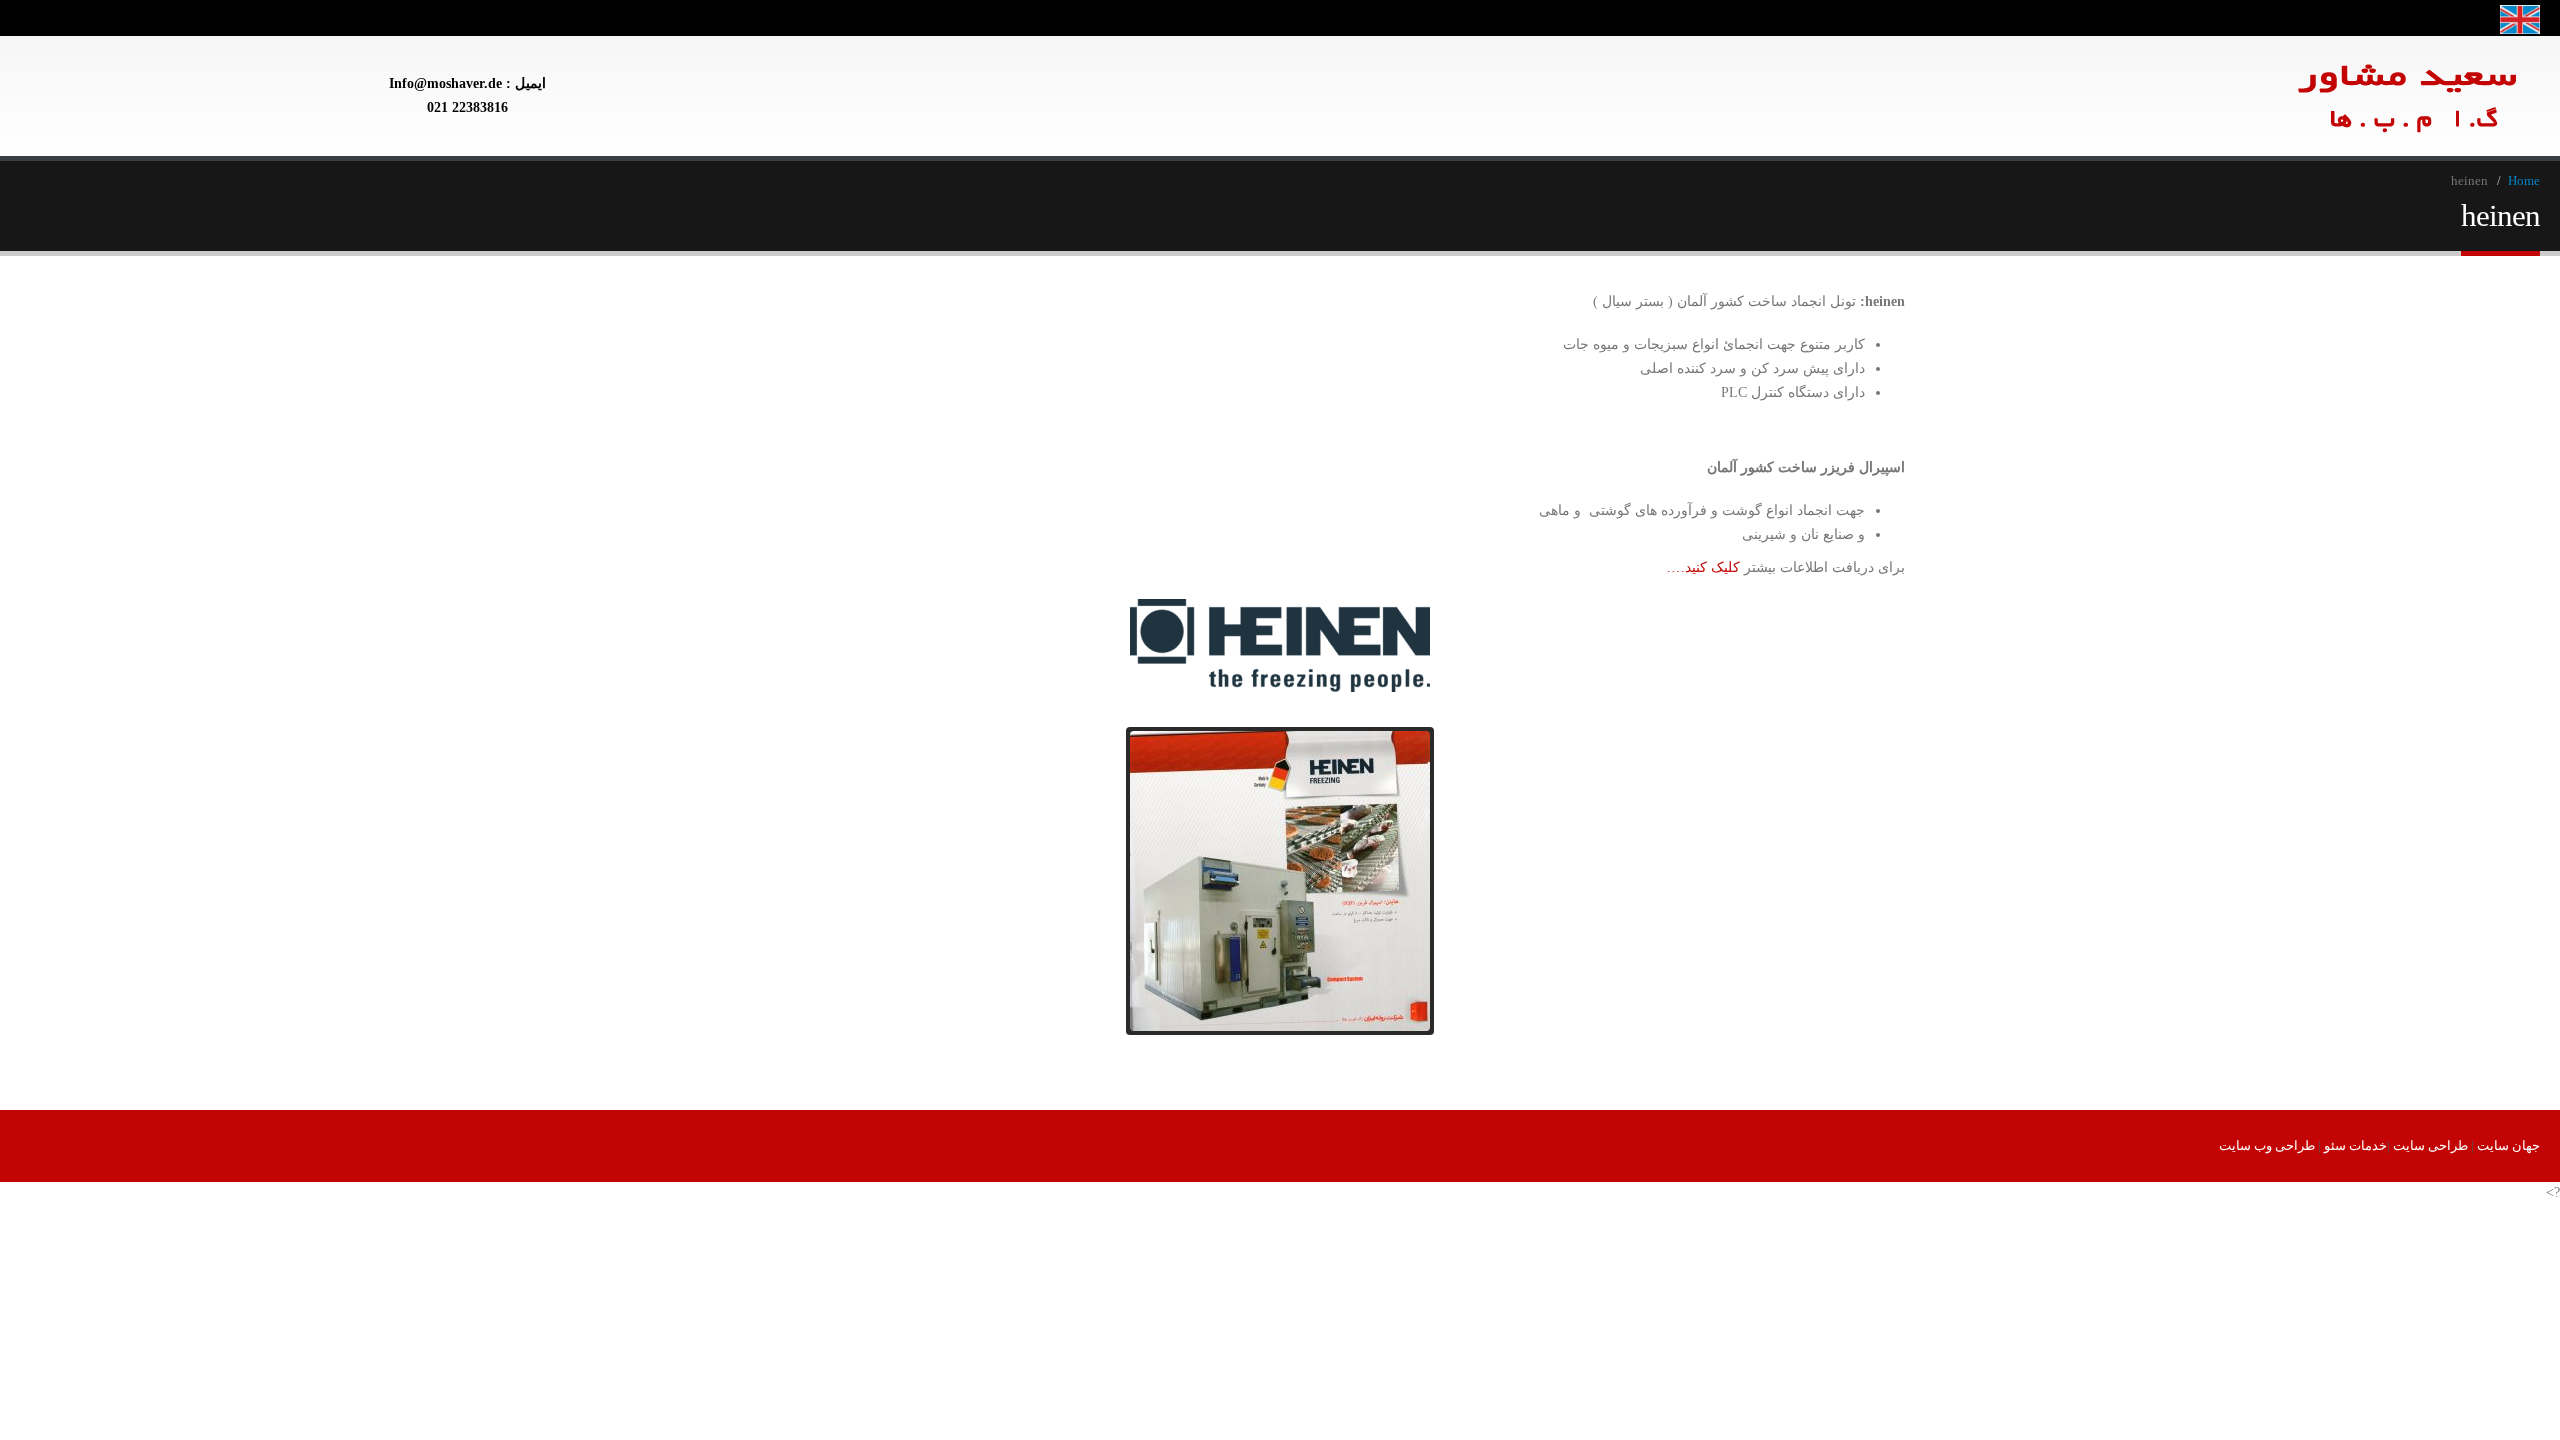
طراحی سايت (2430, 1146)
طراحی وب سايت (2267, 1146)
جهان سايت (2508, 1146)
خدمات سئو (2355, 1146)
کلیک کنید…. (1703, 567)
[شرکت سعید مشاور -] (2282, 96)
